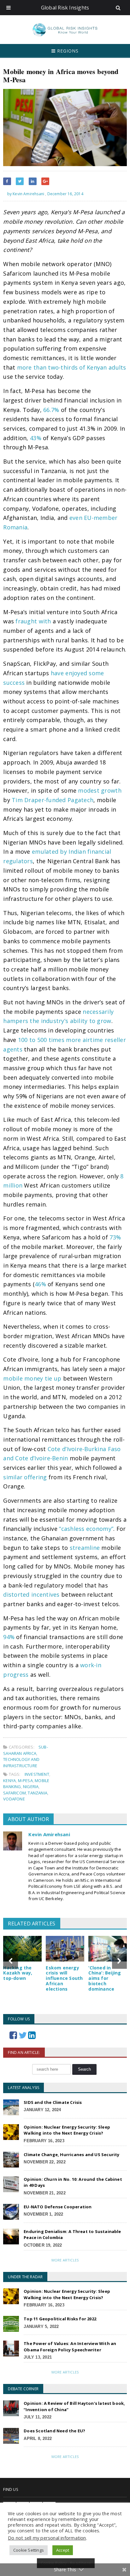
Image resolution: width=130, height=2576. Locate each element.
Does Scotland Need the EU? (54, 2431)
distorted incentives (31, 1594)
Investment (37, 1774)
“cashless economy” (86, 1529)
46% (40, 1284)
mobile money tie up (32, 1378)
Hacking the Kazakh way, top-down (18, 1973)
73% (115, 1237)
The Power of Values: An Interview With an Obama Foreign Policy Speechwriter (70, 2347)
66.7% (51, 410)
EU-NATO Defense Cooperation (58, 2207)
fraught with (33, 621)
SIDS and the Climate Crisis (53, 2102)
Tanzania (38, 1793)
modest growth (100, 790)
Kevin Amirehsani (49, 1834)
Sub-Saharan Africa (26, 1750)
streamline (85, 1548)
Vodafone (14, 1799)
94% (9, 1637)
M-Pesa (25, 1781)
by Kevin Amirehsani (25, 194)
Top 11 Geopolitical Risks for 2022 (60, 2319)
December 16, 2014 (65, 194)
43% (36, 438)
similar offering (25, 1477)
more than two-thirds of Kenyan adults (72, 367)
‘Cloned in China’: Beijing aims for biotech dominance (105, 1978)
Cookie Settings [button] (29, 2550)
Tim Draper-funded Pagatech (53, 800)
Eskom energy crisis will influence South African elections (64, 1978)
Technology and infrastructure (21, 1762)
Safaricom (15, 1793)
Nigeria (31, 1787)
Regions (67, 51)
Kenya (9, 1781)
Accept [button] (63, 2550)
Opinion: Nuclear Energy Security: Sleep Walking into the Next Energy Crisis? (67, 2130)
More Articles (65, 2260)
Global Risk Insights (65, 8)
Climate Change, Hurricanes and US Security (71, 2155)
